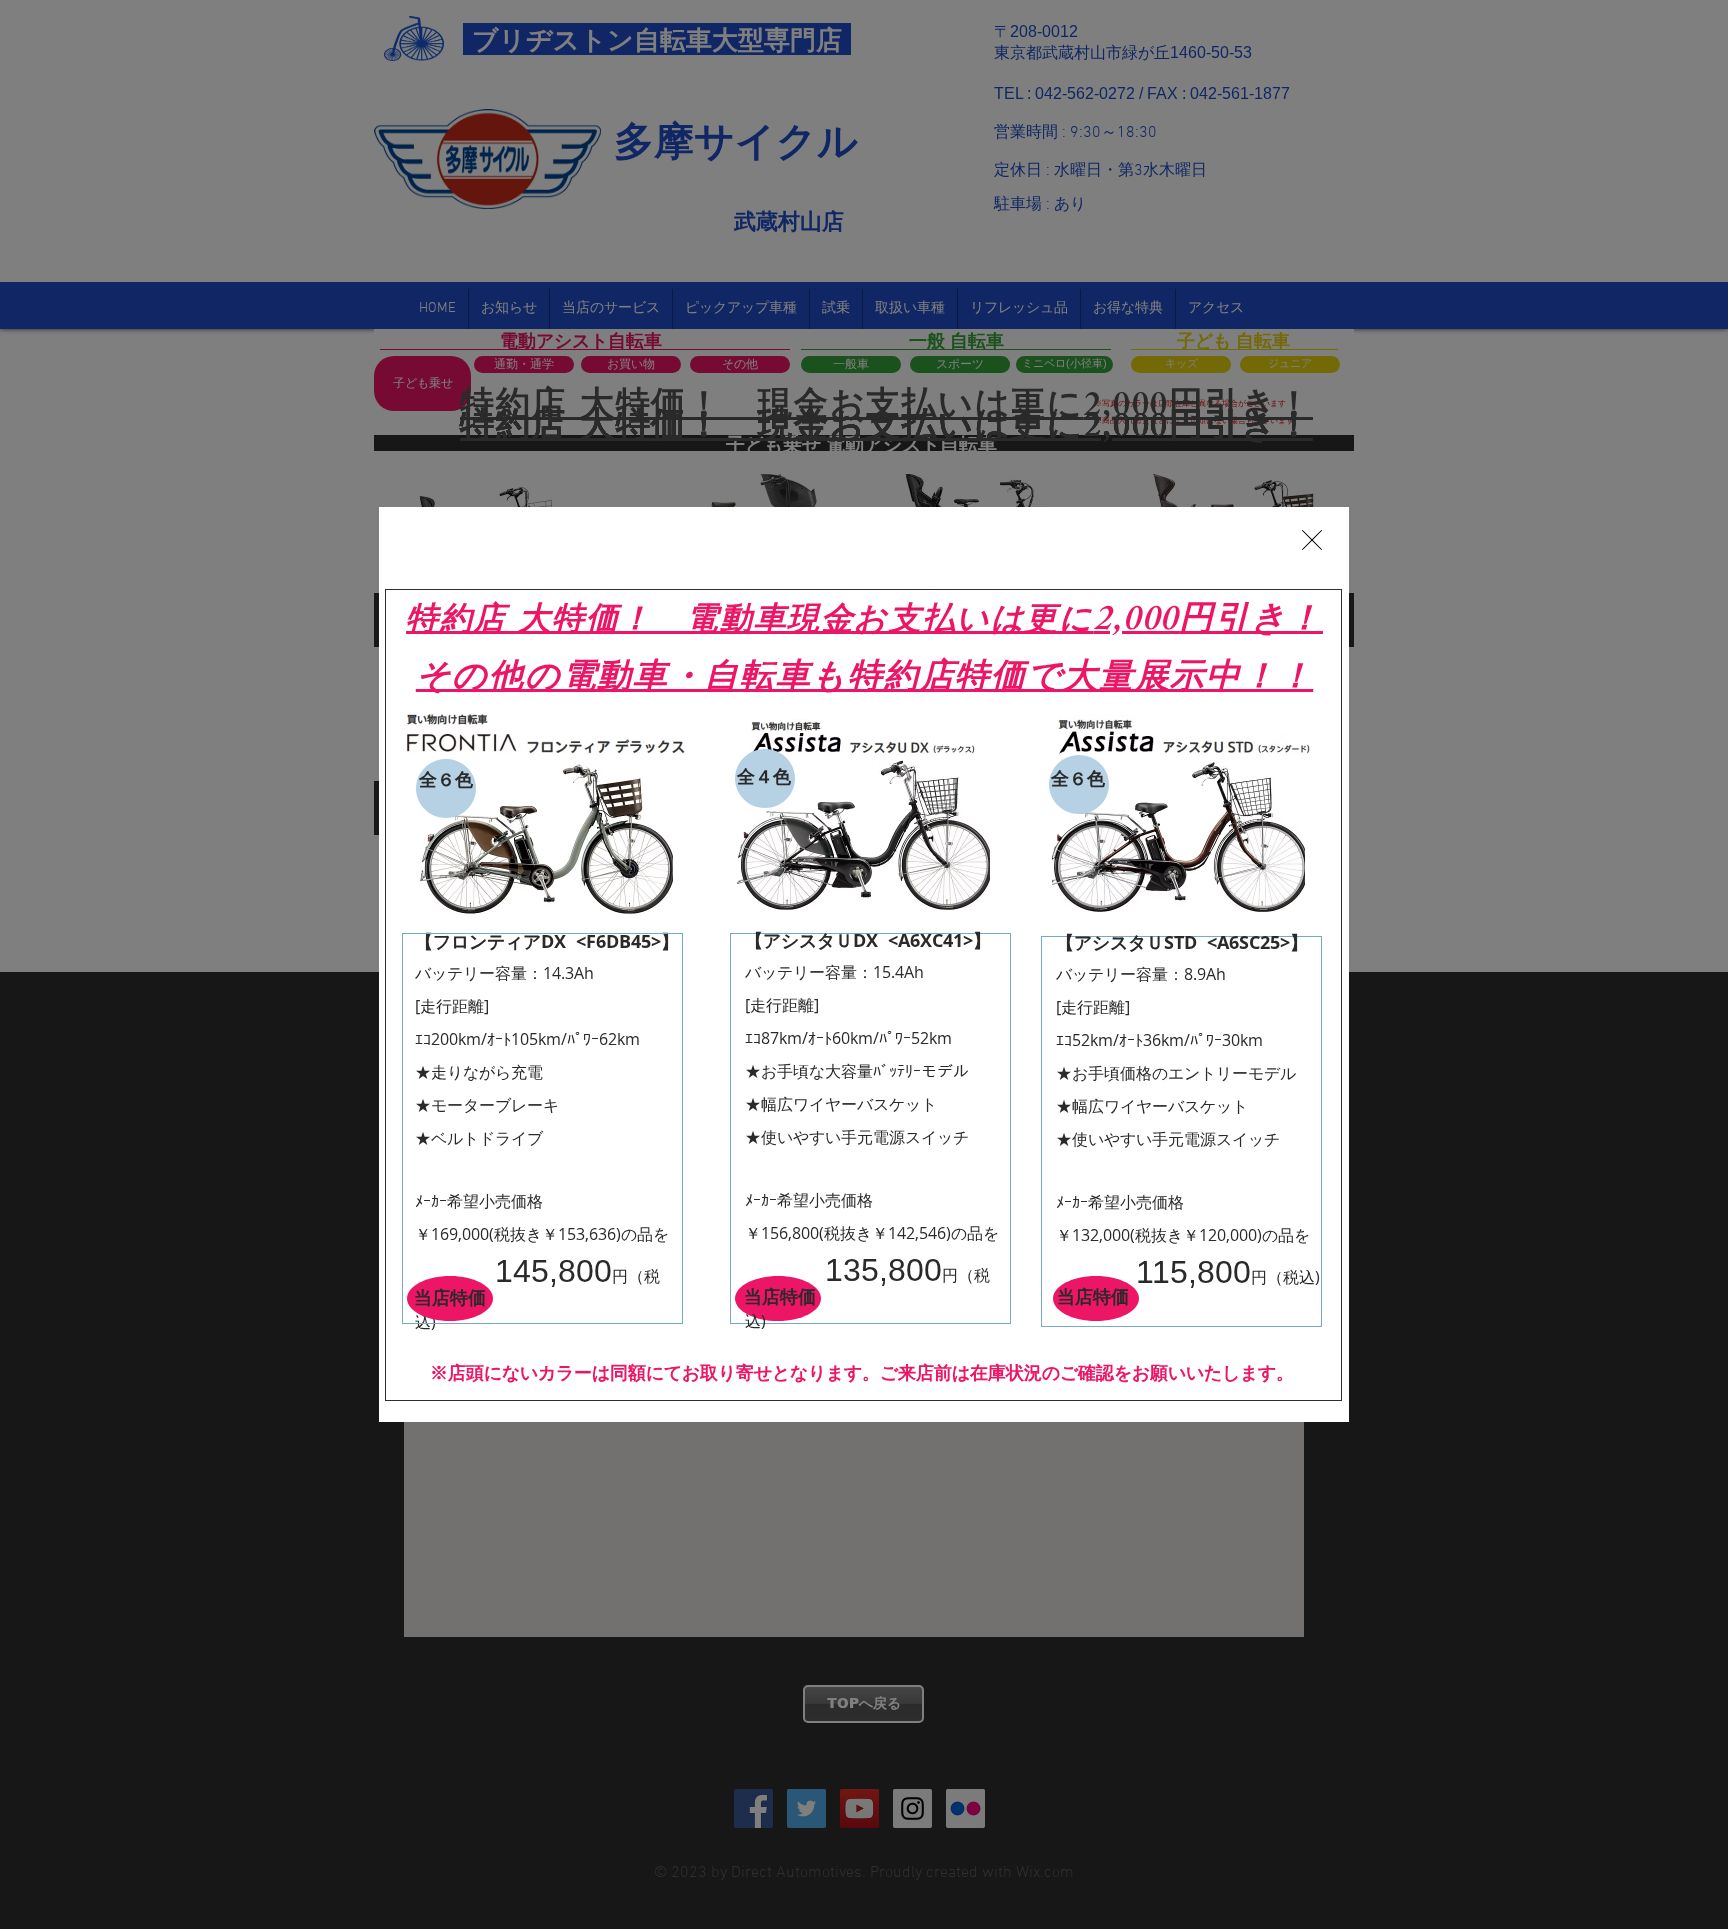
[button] (1312, 540)
